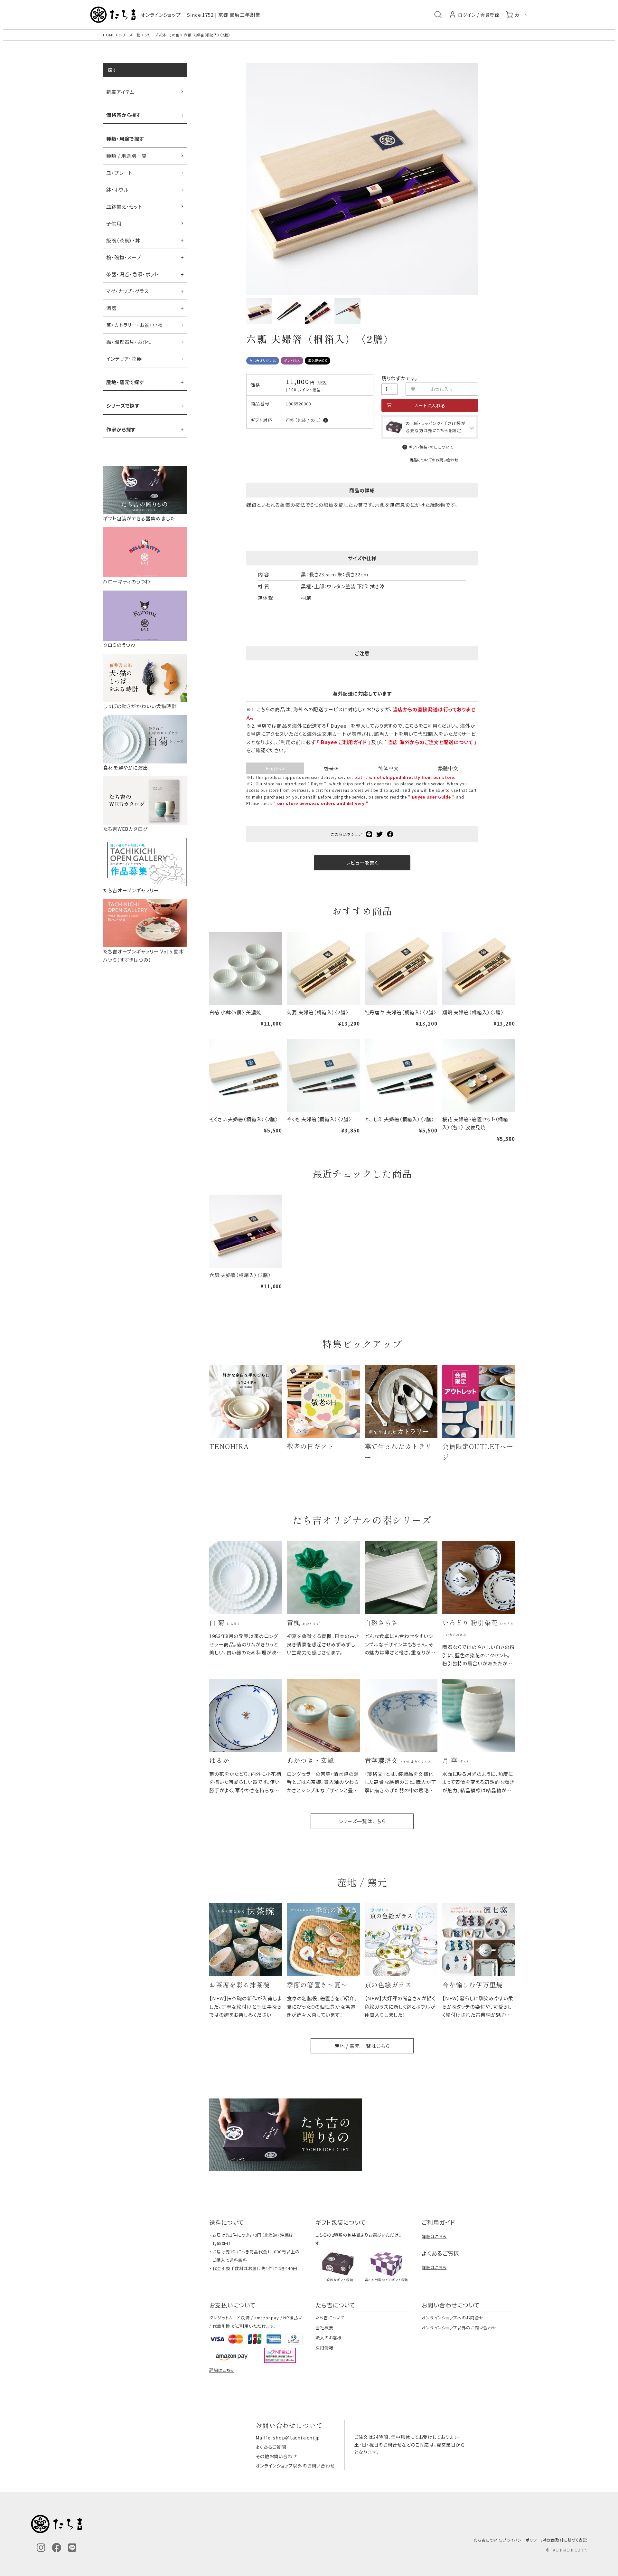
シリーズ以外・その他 (162, 35)
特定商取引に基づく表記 (565, 2540)
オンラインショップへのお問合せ (453, 2318)
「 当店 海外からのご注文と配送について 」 (431, 742)
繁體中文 (448, 768)
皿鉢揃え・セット (124, 207)
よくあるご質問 (271, 2447)
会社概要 (324, 2328)
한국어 (332, 768)
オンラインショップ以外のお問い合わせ (459, 2328)
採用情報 (324, 2348)
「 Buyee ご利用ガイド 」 (344, 742)
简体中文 (389, 768)
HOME (109, 35)
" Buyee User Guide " (431, 797)
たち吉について (330, 2318)
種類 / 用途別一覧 (126, 156)
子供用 (114, 223)
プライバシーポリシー (522, 2540)
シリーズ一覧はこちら (362, 1821)
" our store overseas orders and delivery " (321, 803)
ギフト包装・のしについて (431, 447)
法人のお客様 (329, 2338)
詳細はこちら (434, 2236)
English (275, 768)
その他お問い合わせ (276, 2456)
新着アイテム (120, 92)
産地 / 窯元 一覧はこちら (362, 2046)
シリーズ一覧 (129, 35)
